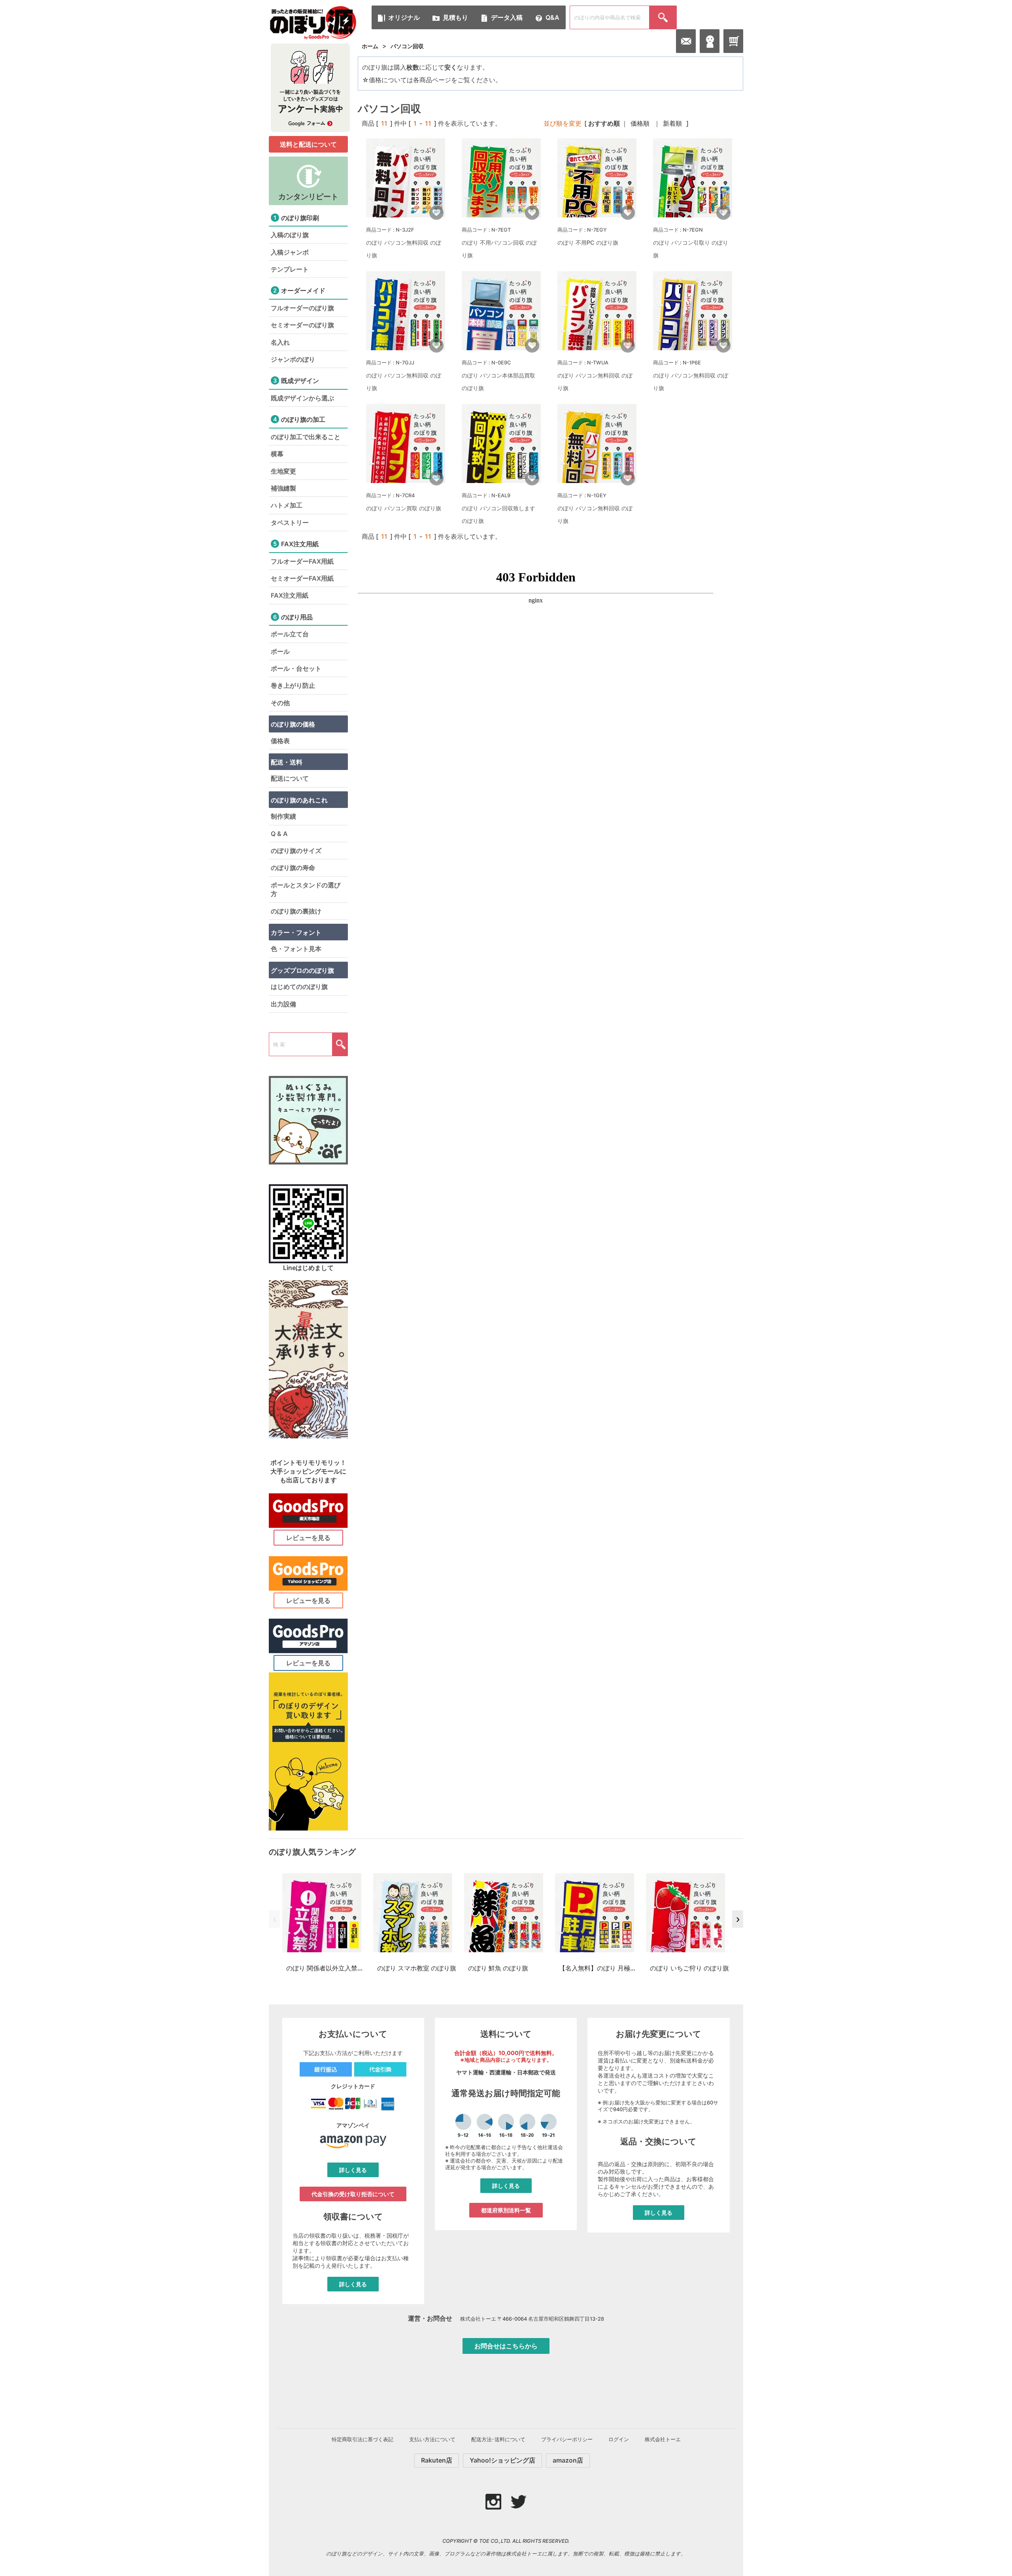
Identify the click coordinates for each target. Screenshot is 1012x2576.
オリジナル (404, 17)
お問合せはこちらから (506, 2346)
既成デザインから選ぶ (302, 398)
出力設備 (283, 1004)
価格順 (640, 123)
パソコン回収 (407, 46)
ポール (280, 651)
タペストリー (290, 523)
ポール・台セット (296, 668)
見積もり (455, 17)
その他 (280, 703)
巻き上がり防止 (293, 685)
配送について (290, 778)
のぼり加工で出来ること (306, 437)
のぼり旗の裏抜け (296, 911)
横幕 (277, 454)
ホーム (370, 46)
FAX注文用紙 (290, 595)
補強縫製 (283, 488)
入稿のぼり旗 (290, 235)
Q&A (552, 17)
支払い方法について (432, 2439)
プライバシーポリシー (567, 2439)
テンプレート (290, 269)
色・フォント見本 (296, 949)
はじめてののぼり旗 (299, 987)
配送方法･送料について (498, 2439)
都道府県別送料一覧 (506, 2210)
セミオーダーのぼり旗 (302, 325)
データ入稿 (507, 17)
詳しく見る (353, 2170)
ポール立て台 (290, 634)
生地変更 (283, 471)
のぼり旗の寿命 (293, 868)
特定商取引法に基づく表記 (363, 2439)
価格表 (280, 741)
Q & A (279, 834)
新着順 (672, 123)
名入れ (280, 342)
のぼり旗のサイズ (296, 851)
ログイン (619, 2439)
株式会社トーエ (663, 2439)
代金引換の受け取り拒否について (353, 2194)
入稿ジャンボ (290, 252)
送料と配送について (308, 144)
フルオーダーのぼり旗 (302, 308)
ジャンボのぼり (293, 359)
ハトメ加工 (287, 505)
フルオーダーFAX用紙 (302, 561)
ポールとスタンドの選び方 (306, 889)
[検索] (663, 17)
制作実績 (283, 816)
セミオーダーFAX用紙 (302, 578)
